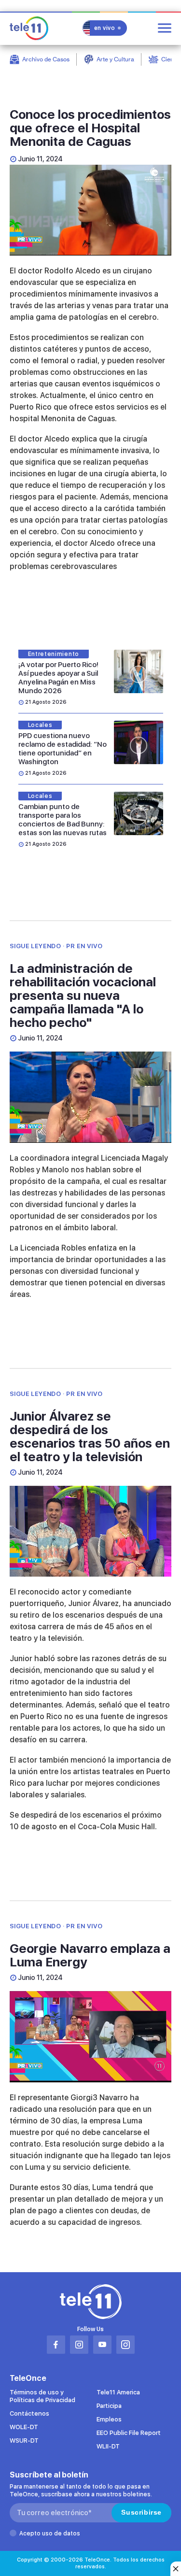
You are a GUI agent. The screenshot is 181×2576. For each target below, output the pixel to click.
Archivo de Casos (46, 59)
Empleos (109, 2419)
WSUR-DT (24, 2441)
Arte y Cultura (115, 59)
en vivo (105, 28)
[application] (90, 210)
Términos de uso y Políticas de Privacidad (42, 2396)
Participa (109, 2406)
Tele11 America (118, 2392)
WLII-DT (108, 2446)
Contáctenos (29, 2413)
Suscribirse (141, 2512)
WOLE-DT (24, 2427)
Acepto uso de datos (50, 2533)
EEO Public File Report (129, 2433)
